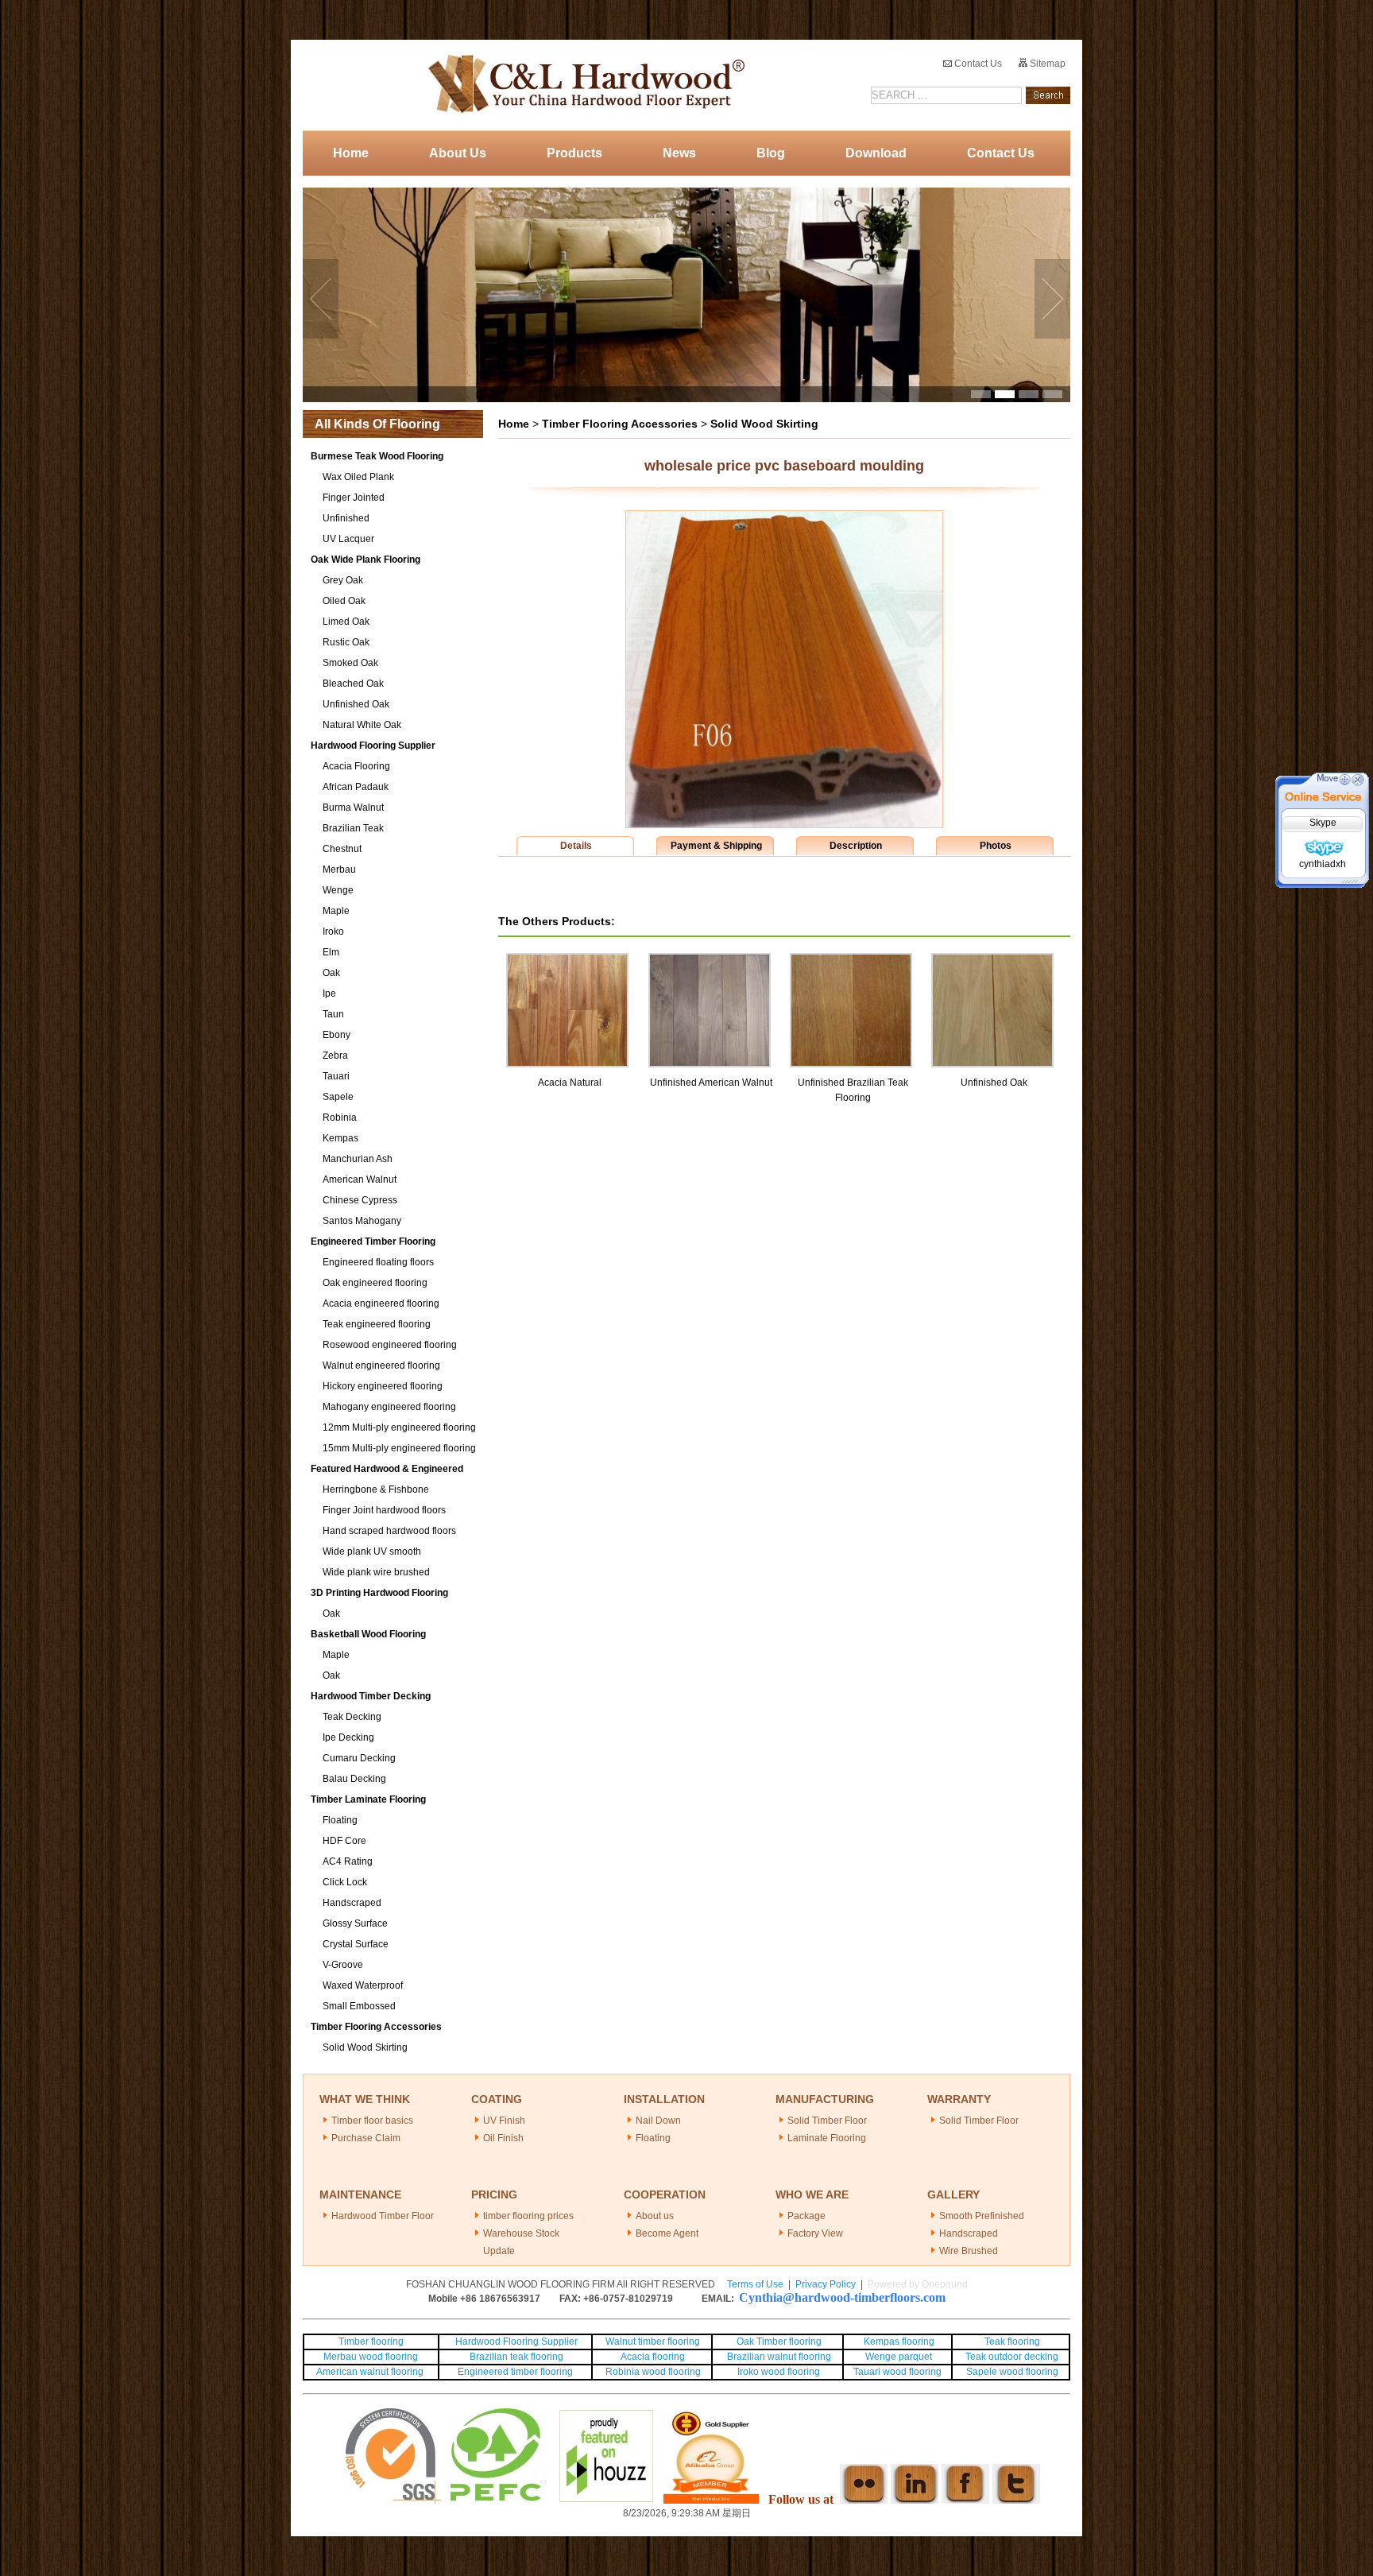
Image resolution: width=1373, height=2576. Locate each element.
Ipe (329, 994)
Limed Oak (346, 622)
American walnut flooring (371, 2372)
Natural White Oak (362, 725)
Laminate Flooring (827, 2138)
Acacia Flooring (356, 766)
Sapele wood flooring (1012, 2372)
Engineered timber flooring (515, 2372)
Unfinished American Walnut (711, 1083)
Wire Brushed (969, 2251)
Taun (333, 1014)
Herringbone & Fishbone (376, 1489)
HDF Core (344, 1841)
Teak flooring (1012, 2342)
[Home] (582, 85)
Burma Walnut (353, 808)
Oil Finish (503, 2138)
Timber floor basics (372, 2121)
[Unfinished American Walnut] (710, 960)
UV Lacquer (348, 539)
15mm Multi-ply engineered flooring (399, 1448)
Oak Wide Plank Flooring (365, 560)
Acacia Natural (570, 1083)
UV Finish (504, 2121)
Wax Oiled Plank (358, 477)
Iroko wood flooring (779, 2372)
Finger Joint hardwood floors (384, 1510)
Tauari (336, 1076)
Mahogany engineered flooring (389, 1407)
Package (806, 2216)
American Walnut (360, 1180)
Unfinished (346, 518)
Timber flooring (371, 2342)
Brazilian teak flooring (515, 2357)
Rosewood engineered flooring (390, 1345)
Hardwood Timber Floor (383, 2216)
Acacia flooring (653, 2357)
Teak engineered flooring (377, 1324)
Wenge (338, 890)
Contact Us (977, 64)
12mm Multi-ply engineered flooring (399, 1427)
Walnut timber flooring (653, 2342)
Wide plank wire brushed (376, 1572)
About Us (458, 153)
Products (574, 153)
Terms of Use (755, 2284)
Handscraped (352, 1903)
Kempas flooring (898, 2342)
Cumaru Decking (359, 1758)
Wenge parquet (899, 2357)
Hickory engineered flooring (383, 1386)
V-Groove (343, 1965)
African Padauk (356, 787)
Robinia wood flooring (653, 2372)
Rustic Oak (346, 642)
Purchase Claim (366, 2138)
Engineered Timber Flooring (373, 1242)
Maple (336, 911)
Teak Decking (352, 1717)
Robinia (340, 1118)
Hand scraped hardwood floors (389, 1531)
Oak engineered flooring (375, 1283)
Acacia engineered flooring (381, 1303)
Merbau (339, 870)
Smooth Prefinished (982, 2216)
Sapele (338, 1097)
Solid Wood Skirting (365, 2047)
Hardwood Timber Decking (371, 1696)
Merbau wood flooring (371, 2357)
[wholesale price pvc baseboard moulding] (784, 824)
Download (876, 153)
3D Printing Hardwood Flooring (379, 1593)
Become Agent (667, 2233)
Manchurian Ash (358, 1159)
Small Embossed (359, 2006)
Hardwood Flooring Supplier (373, 746)
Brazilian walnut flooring (778, 2357)
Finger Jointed (354, 498)
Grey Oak (343, 580)
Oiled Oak (344, 601)
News (679, 153)
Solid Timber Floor (827, 2121)
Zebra (335, 1056)
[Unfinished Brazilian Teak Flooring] (851, 960)
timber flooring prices (528, 2216)
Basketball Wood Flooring (368, 1634)
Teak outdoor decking (1012, 2357)
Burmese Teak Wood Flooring (377, 456)
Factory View (815, 2233)
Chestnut (342, 849)
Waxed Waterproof (363, 1985)
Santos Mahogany (362, 1221)
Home (351, 153)
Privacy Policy (826, 2284)
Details (576, 846)
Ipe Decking (348, 1737)
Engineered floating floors (378, 1262)
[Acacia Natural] (567, 960)
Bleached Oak (353, 684)
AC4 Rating (348, 1861)
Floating (340, 1820)
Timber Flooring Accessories (376, 2027)
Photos (996, 846)
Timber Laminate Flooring (368, 1799)
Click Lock (345, 1882)
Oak (331, 973)
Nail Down (658, 2121)
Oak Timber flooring (779, 2342)
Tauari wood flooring (897, 2372)
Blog (771, 153)
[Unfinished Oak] (992, 960)
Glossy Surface (355, 1923)
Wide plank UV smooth (372, 1551)
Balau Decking (354, 1779)
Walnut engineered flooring (381, 1365)
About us (655, 2216)
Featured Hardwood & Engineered (387, 1469)
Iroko (333, 932)
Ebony (336, 1035)
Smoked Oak (350, 663)
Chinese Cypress (360, 1200)
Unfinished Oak (356, 704)
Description (856, 846)
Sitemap (1046, 64)
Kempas (340, 1138)
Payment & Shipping (716, 846)
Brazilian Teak (353, 828)
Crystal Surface (356, 1944)
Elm (331, 952)
